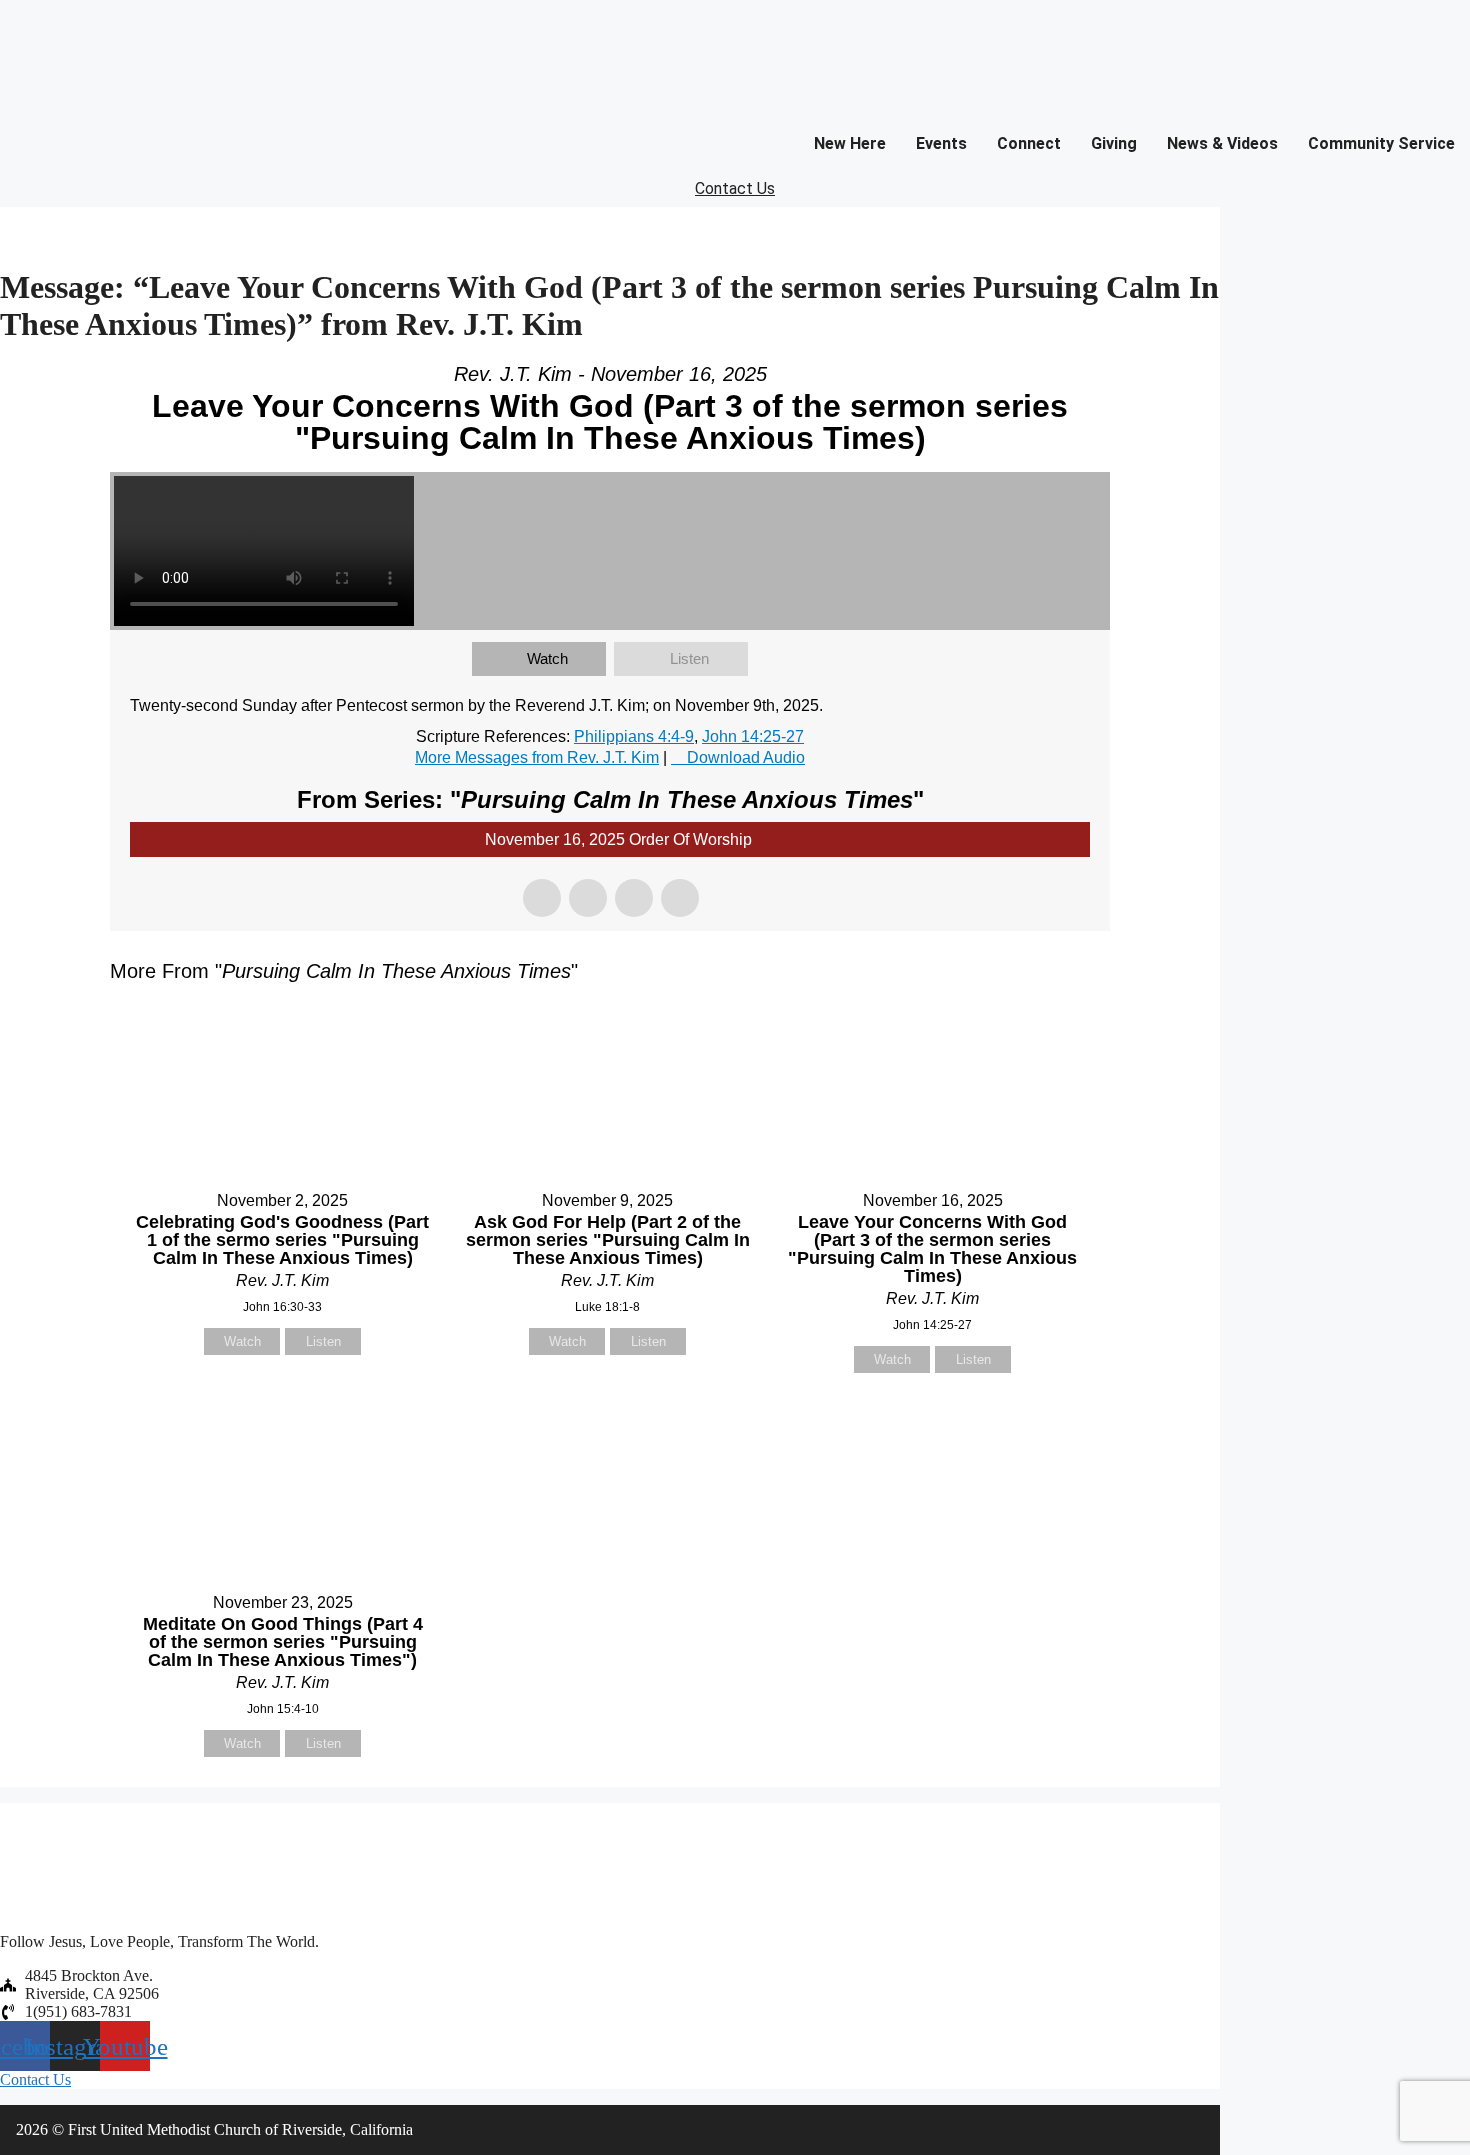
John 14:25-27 (753, 736)
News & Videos (1222, 143)
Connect (1029, 143)
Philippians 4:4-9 (634, 736)
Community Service (1381, 143)
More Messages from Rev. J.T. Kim (537, 757)
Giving (1114, 143)
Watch (547, 658)
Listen (689, 658)
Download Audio (746, 757)
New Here (850, 143)
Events (941, 143)
